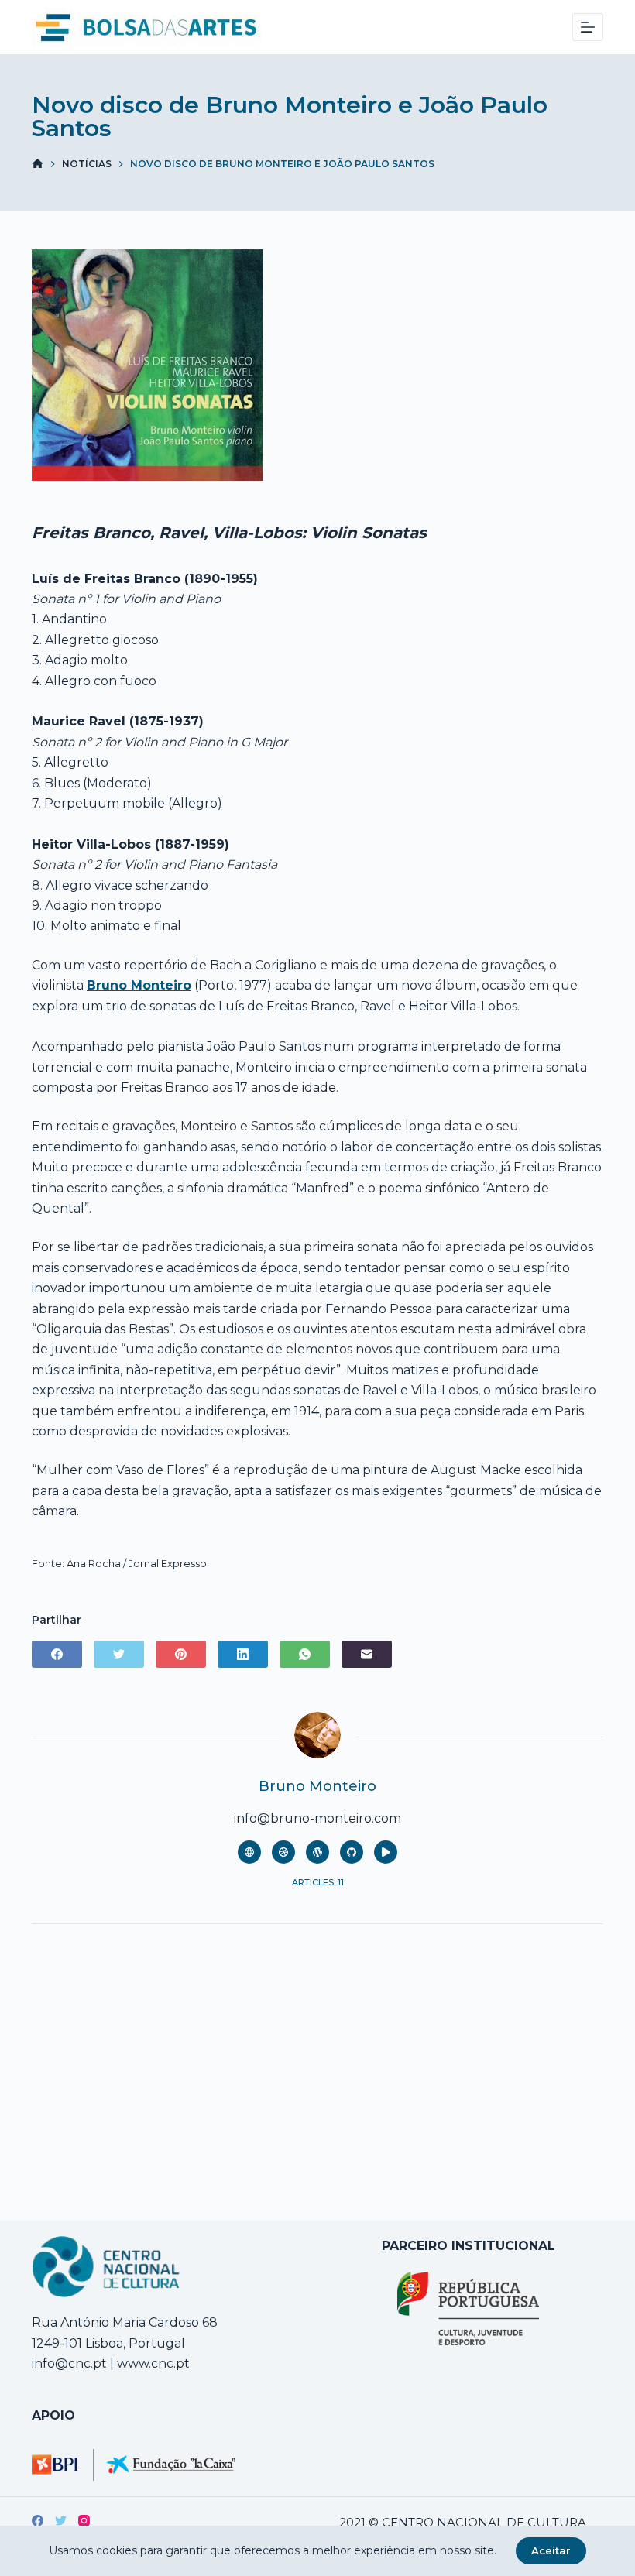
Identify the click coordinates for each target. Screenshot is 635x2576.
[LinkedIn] (243, 1654)
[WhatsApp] (305, 1654)
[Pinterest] (181, 1654)
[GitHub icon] (352, 1852)
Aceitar (551, 2550)
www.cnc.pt (152, 2363)
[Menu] (588, 27)
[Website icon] (249, 1852)
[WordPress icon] (317, 1852)
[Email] (367, 1654)
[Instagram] (84, 2521)
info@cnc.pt (69, 2363)
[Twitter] (119, 1654)
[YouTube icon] (386, 1852)
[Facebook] (57, 1654)
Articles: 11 (318, 1882)
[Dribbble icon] (283, 1852)
